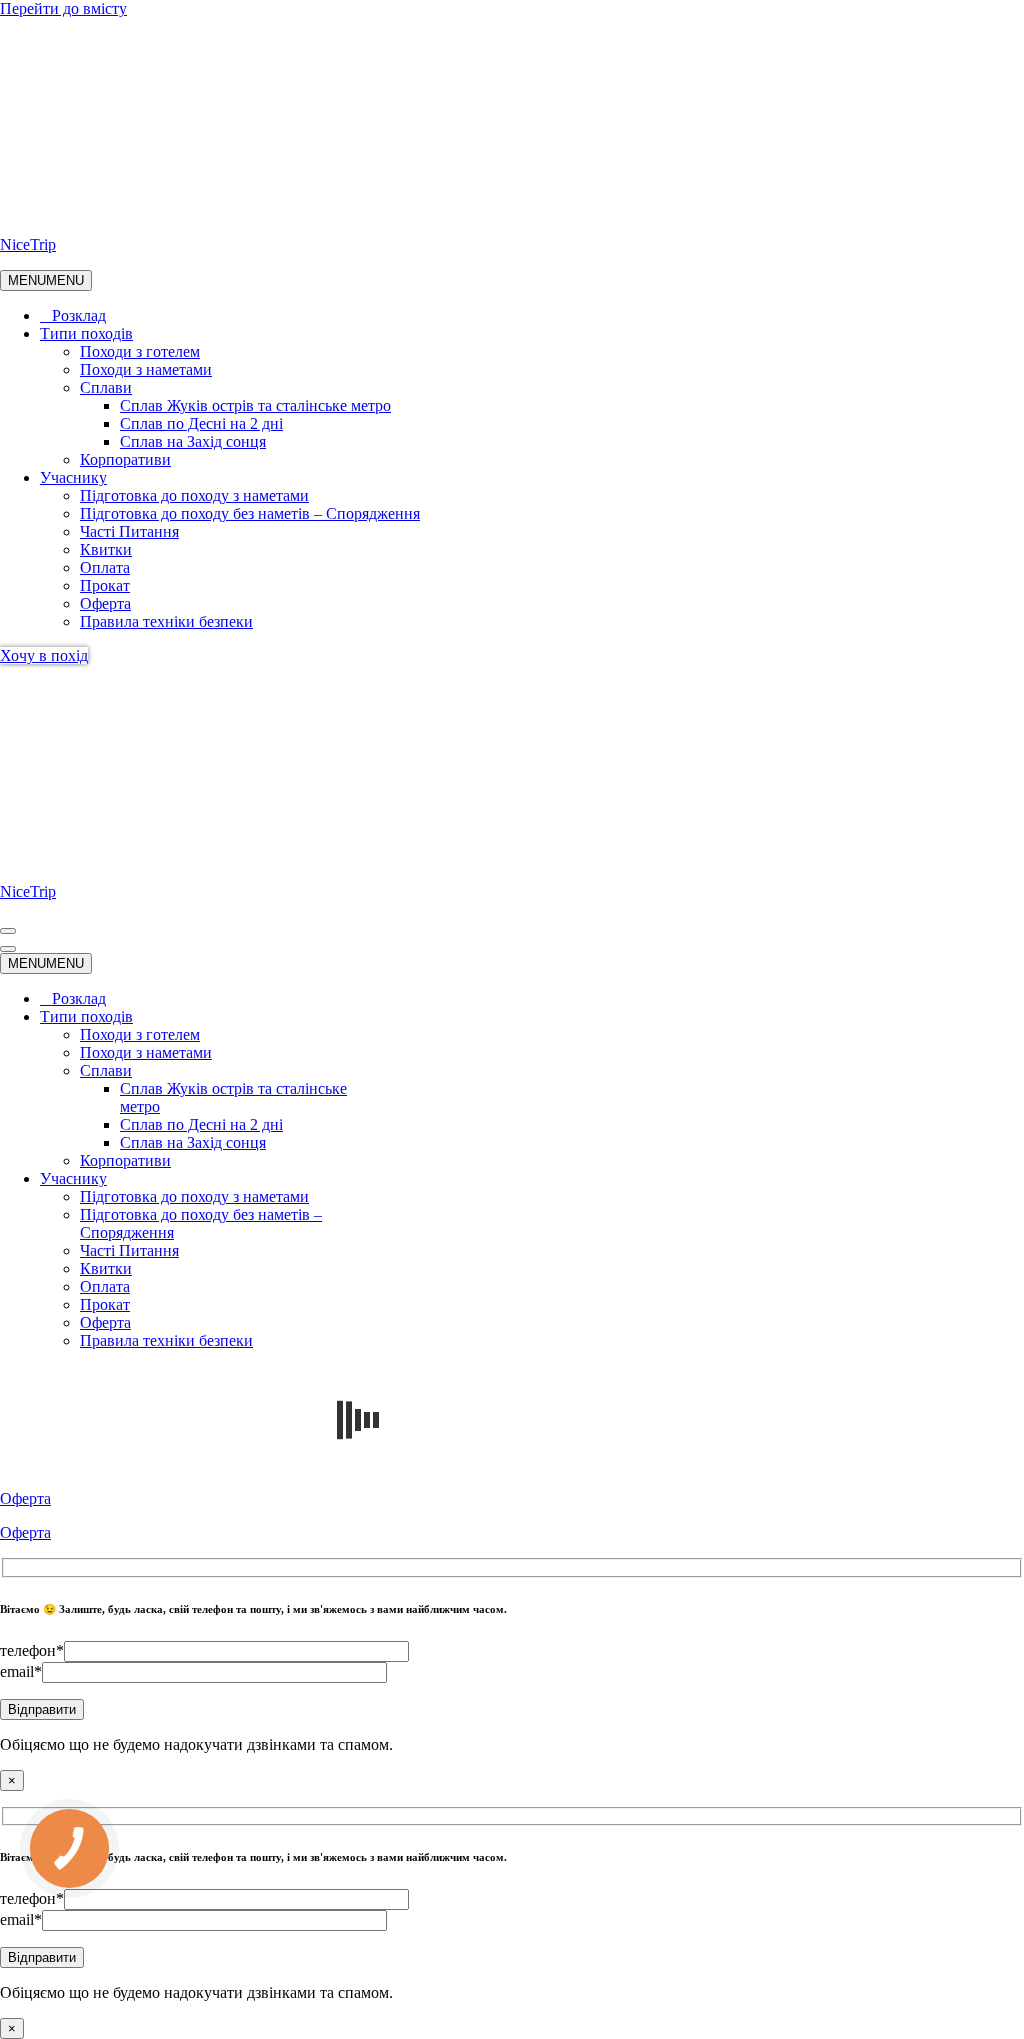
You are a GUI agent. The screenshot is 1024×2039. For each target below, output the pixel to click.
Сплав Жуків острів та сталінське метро (255, 405)
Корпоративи (125, 459)
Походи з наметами (146, 369)
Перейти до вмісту (63, 8)
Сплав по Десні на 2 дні (201, 423)
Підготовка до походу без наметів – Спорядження (250, 513)
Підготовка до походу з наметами (194, 495)
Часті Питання (129, 531)
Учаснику (73, 477)
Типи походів (86, 333)
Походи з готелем (140, 351)
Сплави (106, 387)
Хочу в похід (44, 655)
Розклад (79, 315)
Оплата (105, 567)
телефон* (32, 1650)
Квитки (106, 549)
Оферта (105, 603)
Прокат (105, 585)
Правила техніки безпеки (166, 621)
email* (21, 1671)
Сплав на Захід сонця (193, 441)
